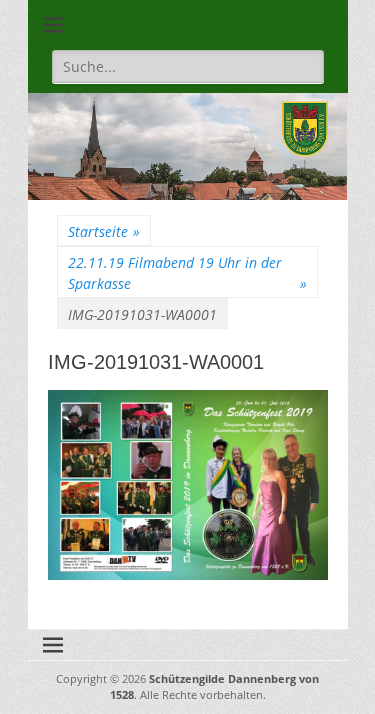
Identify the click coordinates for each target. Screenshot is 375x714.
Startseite (104, 231)
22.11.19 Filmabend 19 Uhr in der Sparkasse (187, 273)
